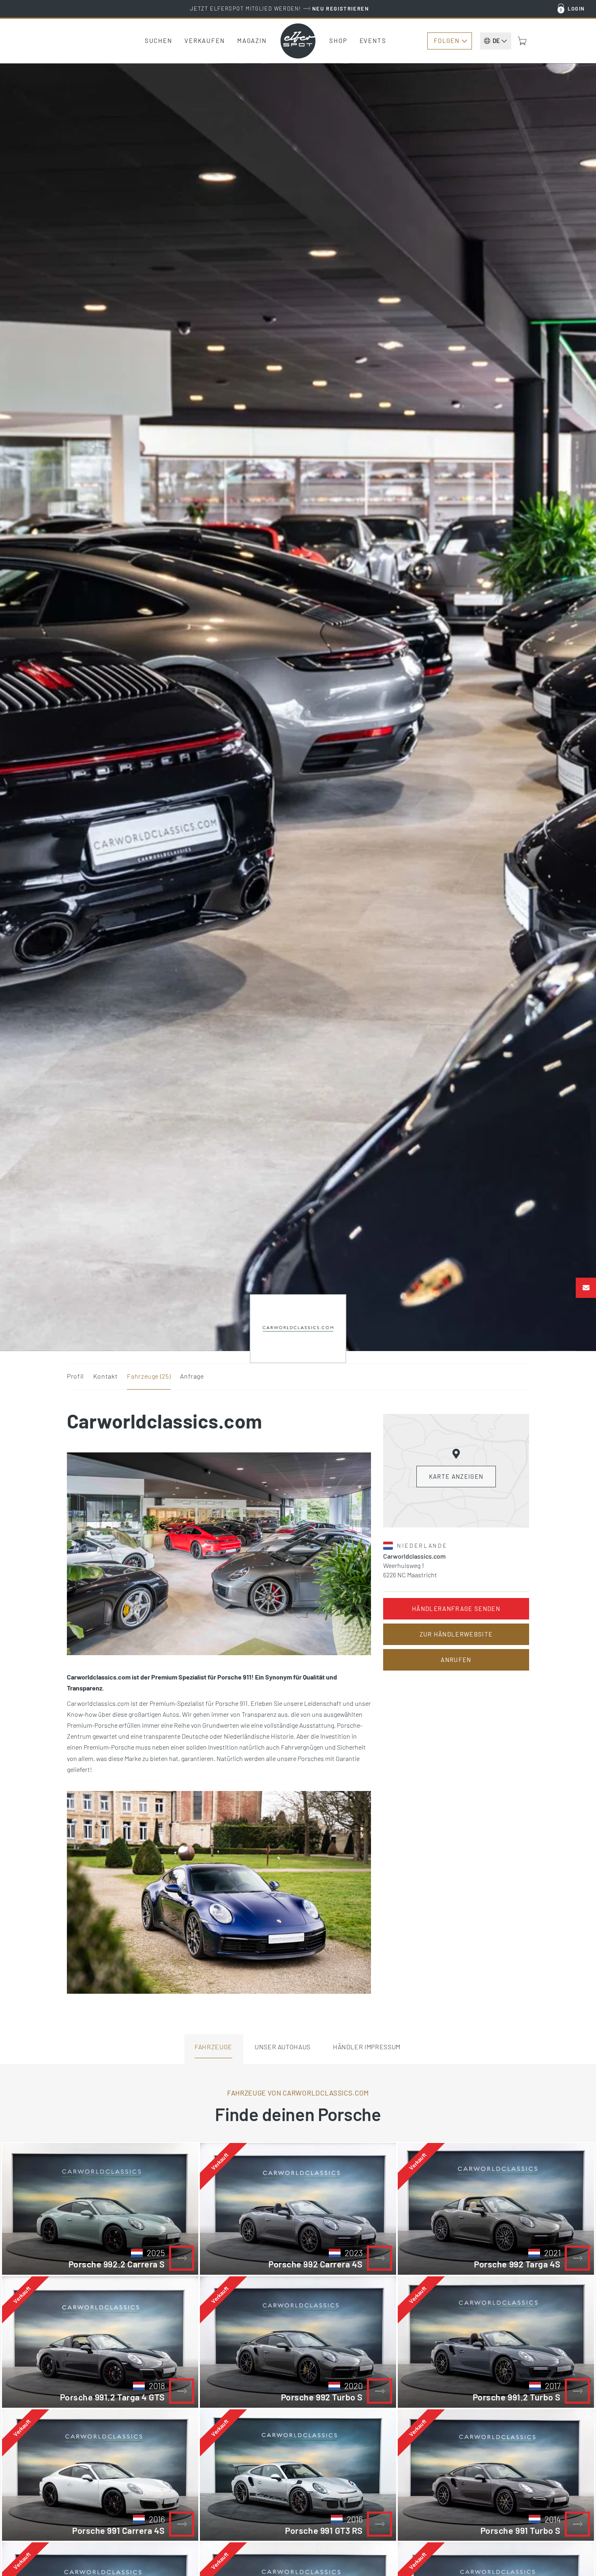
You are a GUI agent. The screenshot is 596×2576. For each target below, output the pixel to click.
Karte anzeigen (456, 1476)
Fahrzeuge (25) (149, 1376)
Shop (338, 41)
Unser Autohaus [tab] (283, 2047)
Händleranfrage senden (456, 1609)
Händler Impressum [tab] (367, 2047)
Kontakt (105, 1376)
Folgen (447, 41)
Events (373, 41)
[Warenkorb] (522, 41)
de (496, 41)
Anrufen (456, 1660)
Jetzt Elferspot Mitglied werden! (280, 9)
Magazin (252, 41)
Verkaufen (205, 41)
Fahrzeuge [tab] (213, 2047)
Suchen (159, 41)
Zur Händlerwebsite (456, 1634)
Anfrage (192, 1376)
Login (576, 9)
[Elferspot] (298, 41)
